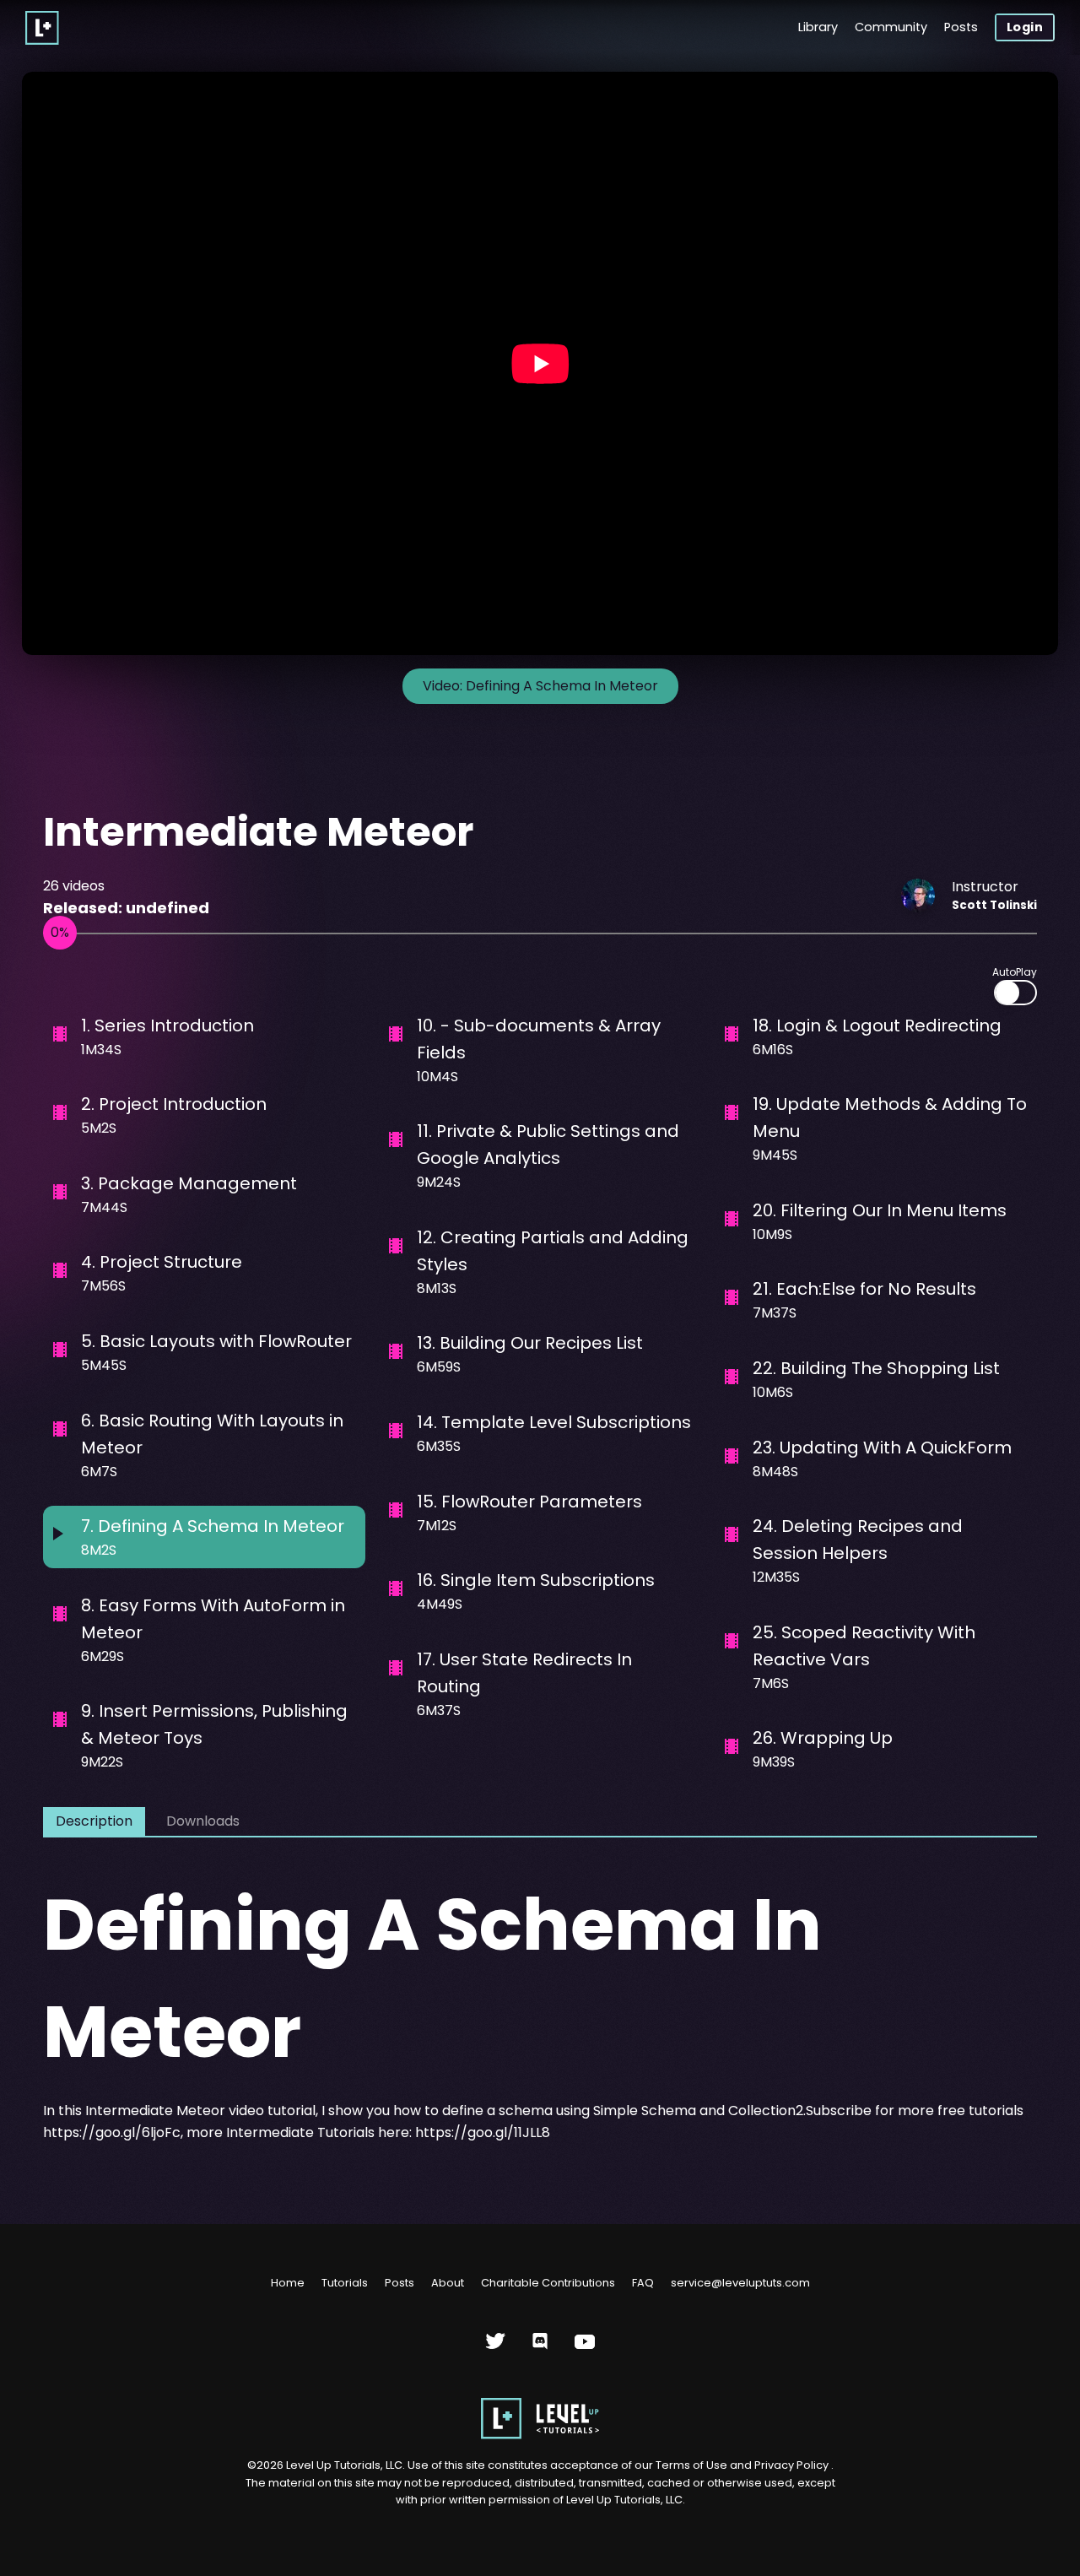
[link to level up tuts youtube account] (585, 2348)
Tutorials (345, 2283)
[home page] (540, 2435)
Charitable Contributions (548, 2283)
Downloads (203, 1821)
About (448, 2283)
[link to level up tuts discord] (540, 2348)
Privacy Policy (791, 2465)
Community (891, 27)
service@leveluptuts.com (740, 2283)
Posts (961, 27)
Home (288, 2283)
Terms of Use (693, 2465)
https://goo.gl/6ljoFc (112, 2132)
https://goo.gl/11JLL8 (483, 2132)
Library (818, 27)
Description (94, 1821)
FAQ (643, 2283)
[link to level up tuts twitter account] (496, 2348)
